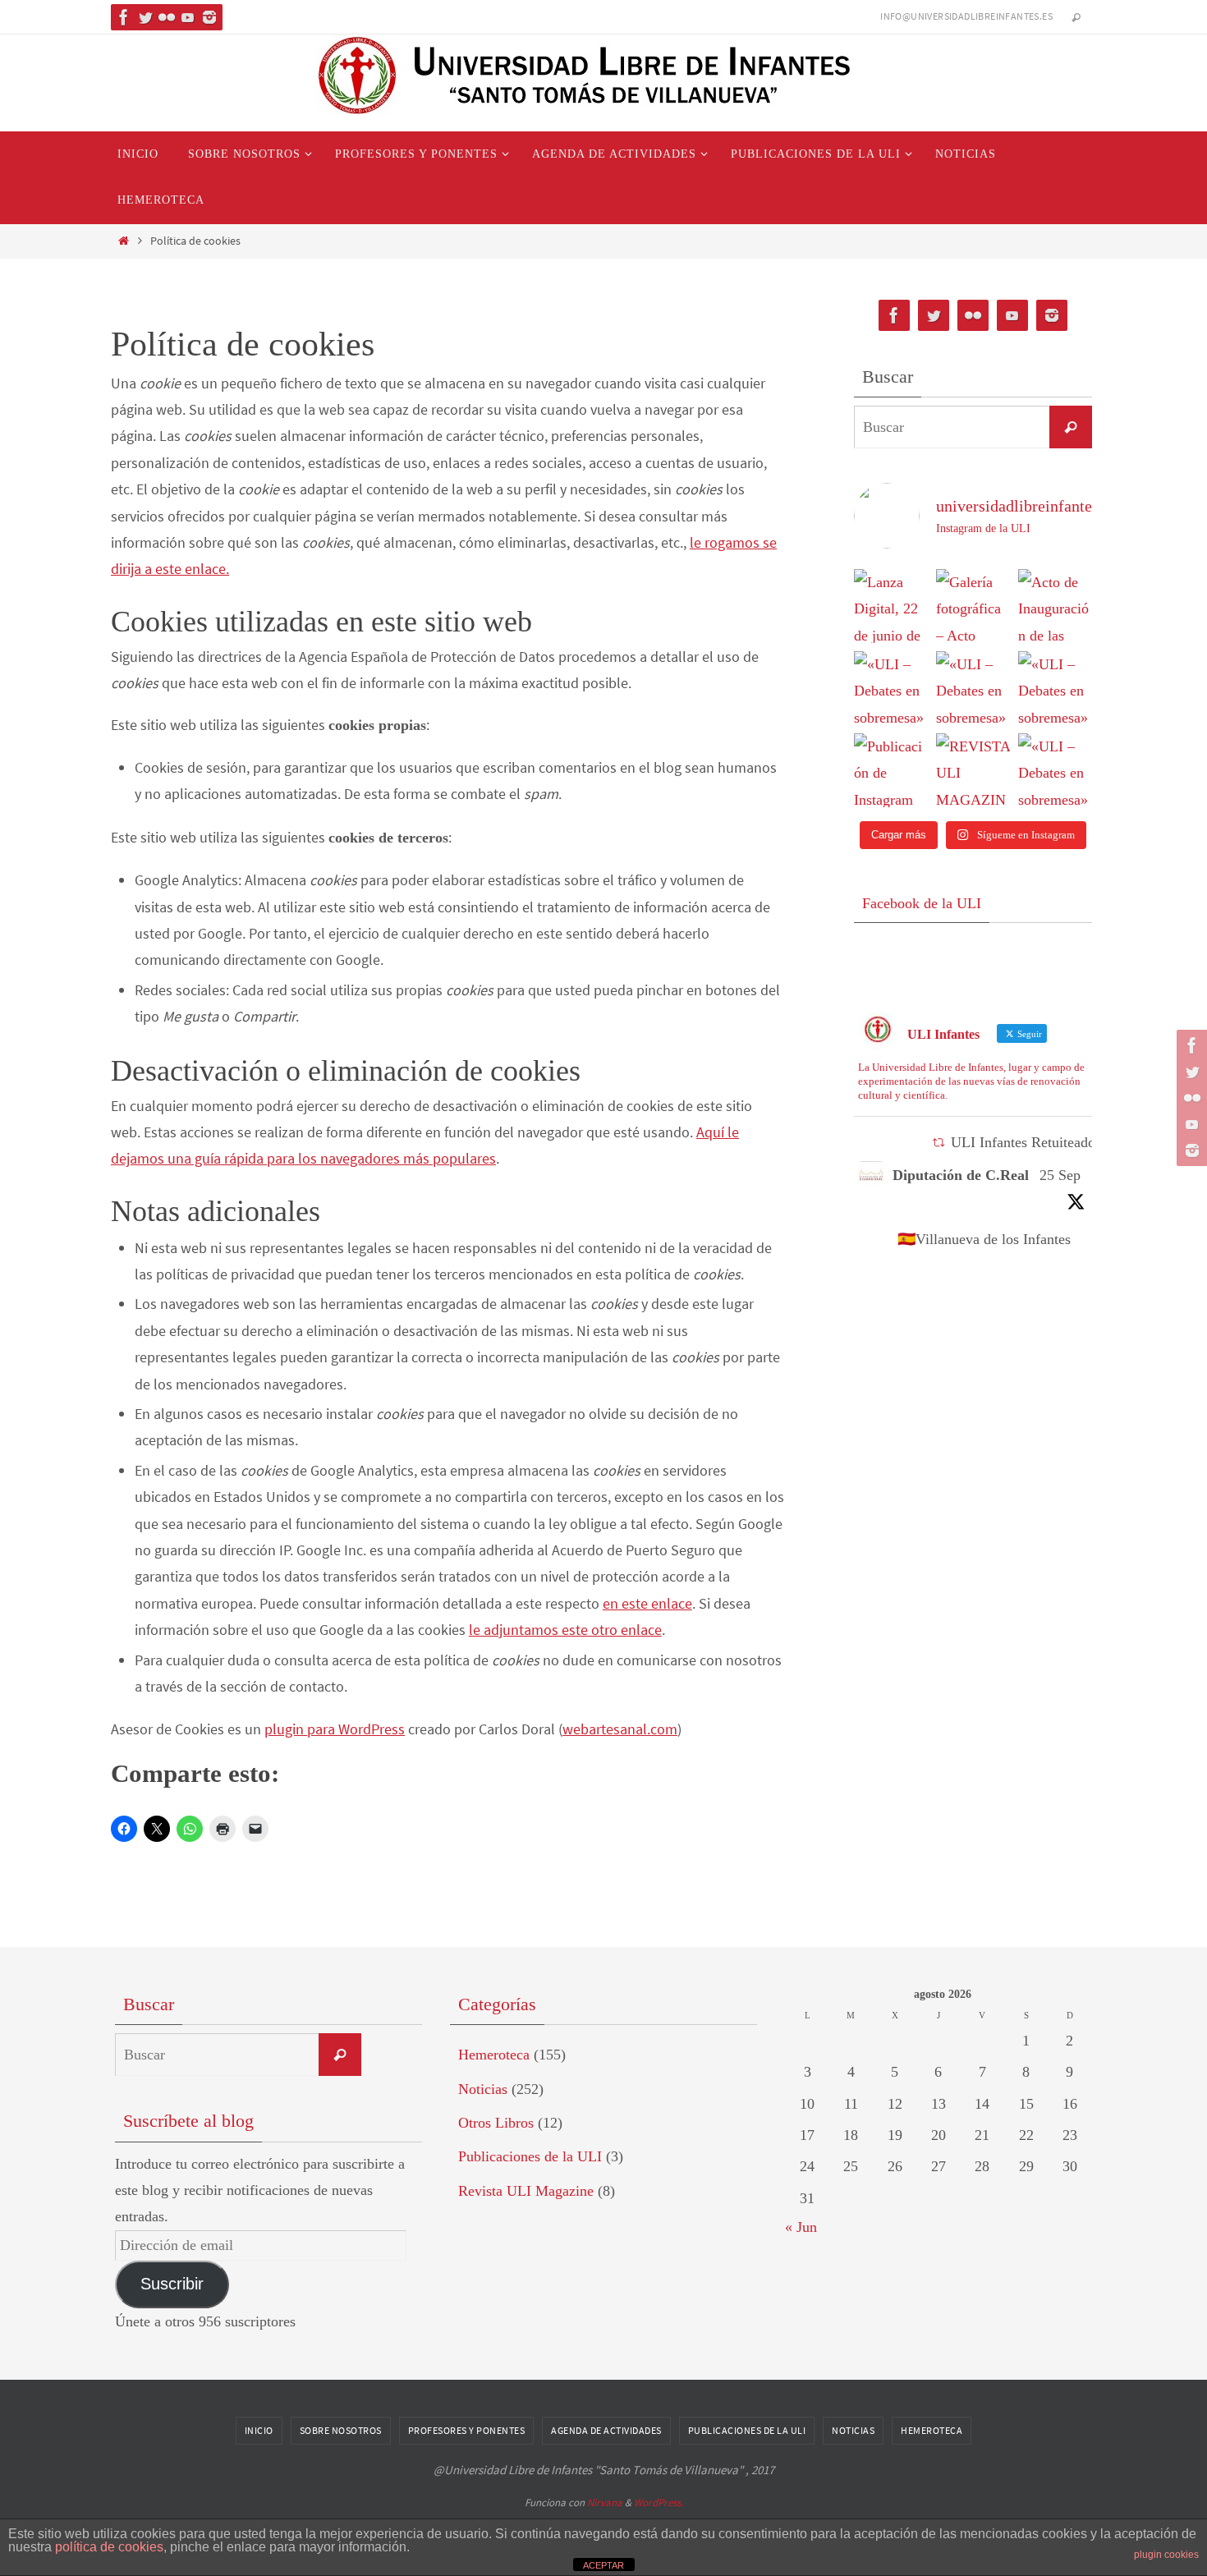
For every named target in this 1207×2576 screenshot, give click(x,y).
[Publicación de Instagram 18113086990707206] (891, 770)
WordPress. (659, 2503)
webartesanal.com (620, 1729)
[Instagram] (209, 17)
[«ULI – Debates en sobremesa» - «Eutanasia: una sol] (891, 688)
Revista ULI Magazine (526, 2191)
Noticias (483, 2089)
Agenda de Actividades (606, 2430)
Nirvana (605, 2503)
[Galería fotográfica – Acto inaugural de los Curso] (973, 606)
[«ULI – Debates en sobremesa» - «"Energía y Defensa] (1055, 688)
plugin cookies (1166, 2555)
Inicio (259, 2430)
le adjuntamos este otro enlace (565, 1630)
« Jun (801, 2227)
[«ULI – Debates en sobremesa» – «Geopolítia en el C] (973, 688)
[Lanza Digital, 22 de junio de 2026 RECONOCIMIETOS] (891, 606)
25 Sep (1060, 1175)
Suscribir (172, 2284)
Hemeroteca (494, 2055)
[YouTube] (188, 17)
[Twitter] (145, 17)
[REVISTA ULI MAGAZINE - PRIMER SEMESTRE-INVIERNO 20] (973, 770)
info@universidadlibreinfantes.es (966, 16)
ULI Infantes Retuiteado (1023, 1142)
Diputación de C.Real (961, 1175)
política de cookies (109, 2547)
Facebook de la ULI (922, 903)
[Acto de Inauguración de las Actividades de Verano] (1055, 606)
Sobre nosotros (341, 2430)
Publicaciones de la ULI (530, 2156)
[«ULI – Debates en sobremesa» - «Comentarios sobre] (1055, 770)
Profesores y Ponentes (467, 2430)
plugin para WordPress (335, 1729)
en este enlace (647, 1603)
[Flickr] (167, 17)
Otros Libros (496, 2123)
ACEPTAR (603, 2565)
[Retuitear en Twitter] (939, 1143)
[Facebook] (124, 17)
